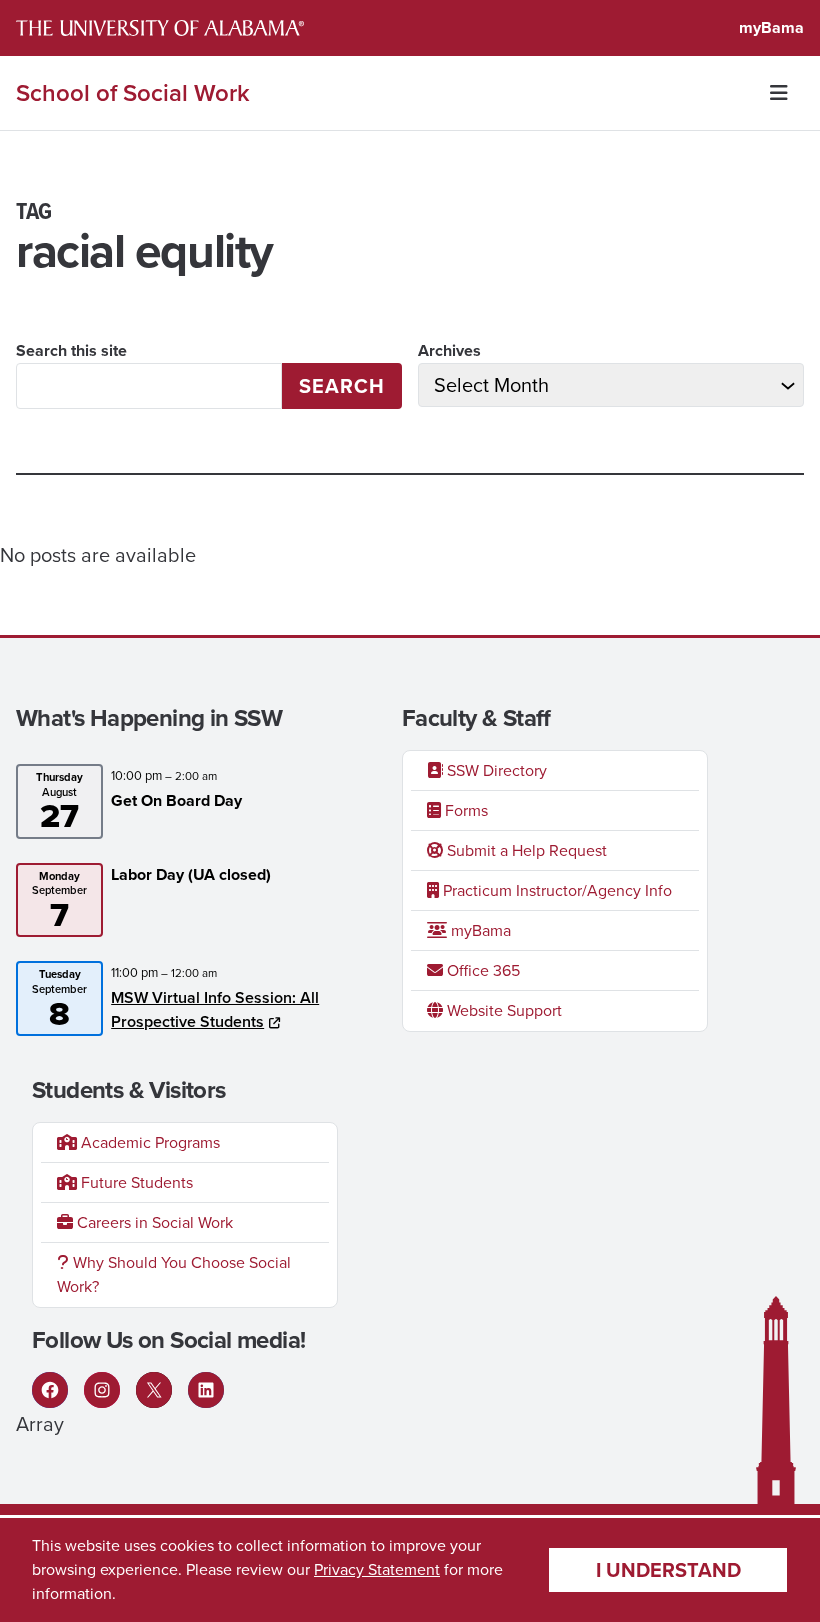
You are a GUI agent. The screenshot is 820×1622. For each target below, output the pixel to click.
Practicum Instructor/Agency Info (555, 890)
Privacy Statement (377, 1569)
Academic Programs (148, 1142)
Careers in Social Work (153, 1222)
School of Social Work (133, 93)
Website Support (502, 1010)
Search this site (71, 350)
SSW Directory (495, 770)
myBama (771, 27)
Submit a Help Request (525, 850)
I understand (668, 1570)
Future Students (135, 1182)
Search (342, 386)
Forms (464, 810)
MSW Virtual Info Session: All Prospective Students (215, 1009)
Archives (449, 350)
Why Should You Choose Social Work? (174, 1274)
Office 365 (481, 970)
